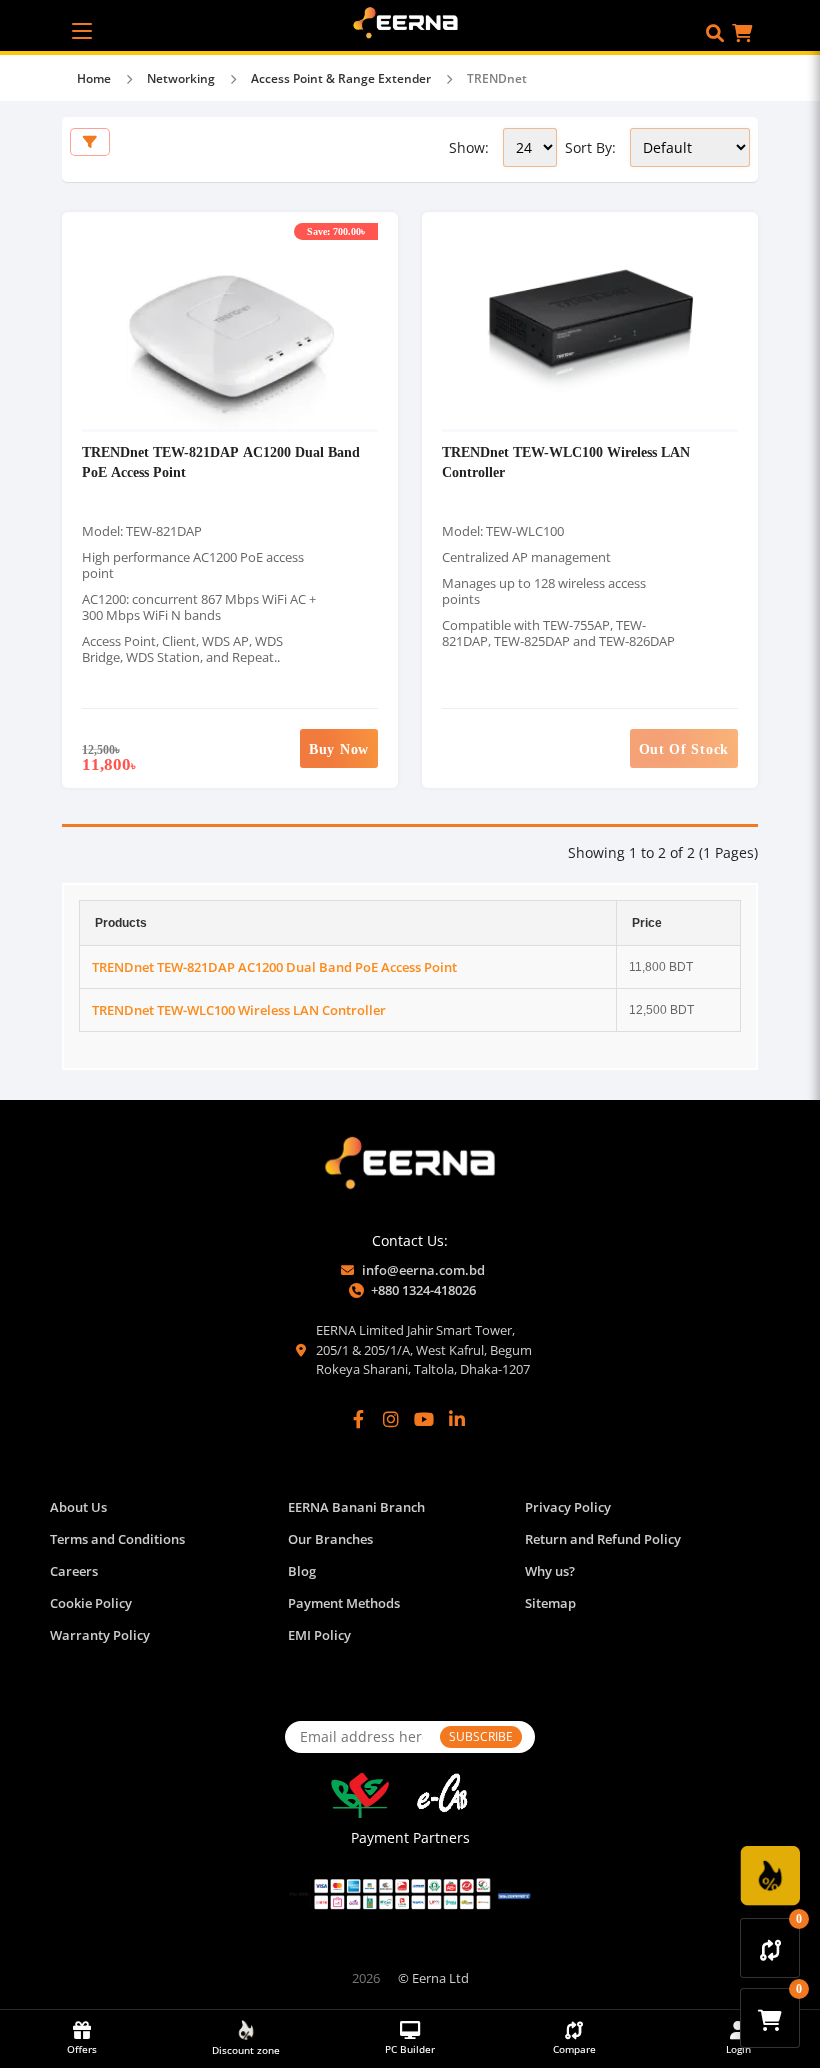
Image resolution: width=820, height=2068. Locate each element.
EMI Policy (319, 1635)
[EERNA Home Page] (410, 21)
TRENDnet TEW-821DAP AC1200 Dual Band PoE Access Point (274, 967)
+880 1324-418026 (423, 1290)
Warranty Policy (100, 1635)
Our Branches (330, 1539)
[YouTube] (424, 1419)
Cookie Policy (91, 1603)
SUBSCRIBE (481, 1736)
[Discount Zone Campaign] (770, 1876)
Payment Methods (344, 1603)
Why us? (550, 1571)
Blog (302, 1571)
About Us (78, 1507)
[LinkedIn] (457, 1419)
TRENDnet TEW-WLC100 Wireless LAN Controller (239, 1010)
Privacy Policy (568, 1507)
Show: (469, 147)
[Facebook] (359, 1419)
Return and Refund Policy (603, 1539)
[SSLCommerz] (410, 1894)
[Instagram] (391, 1419)
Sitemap (550, 1603)
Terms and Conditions (117, 1539)
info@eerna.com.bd (423, 1270)
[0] (770, 1948)
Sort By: (590, 147)
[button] (715, 33)
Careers (74, 1571)
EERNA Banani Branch (356, 1507)
